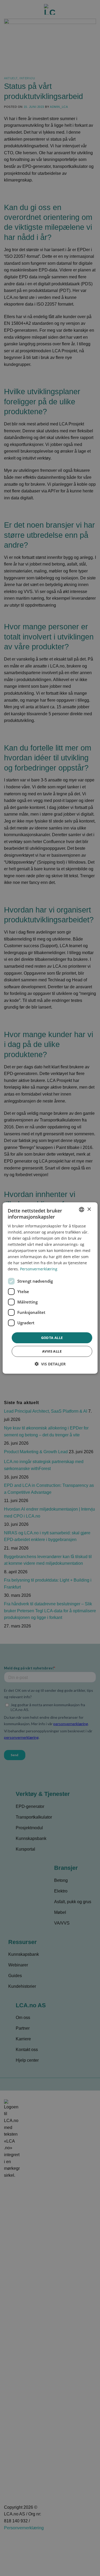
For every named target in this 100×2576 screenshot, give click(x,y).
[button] (50, 1364)
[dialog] (50, 1288)
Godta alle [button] (52, 1337)
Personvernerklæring (39, 1269)
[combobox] (82, 1210)
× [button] (89, 1209)
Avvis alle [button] (52, 1351)
